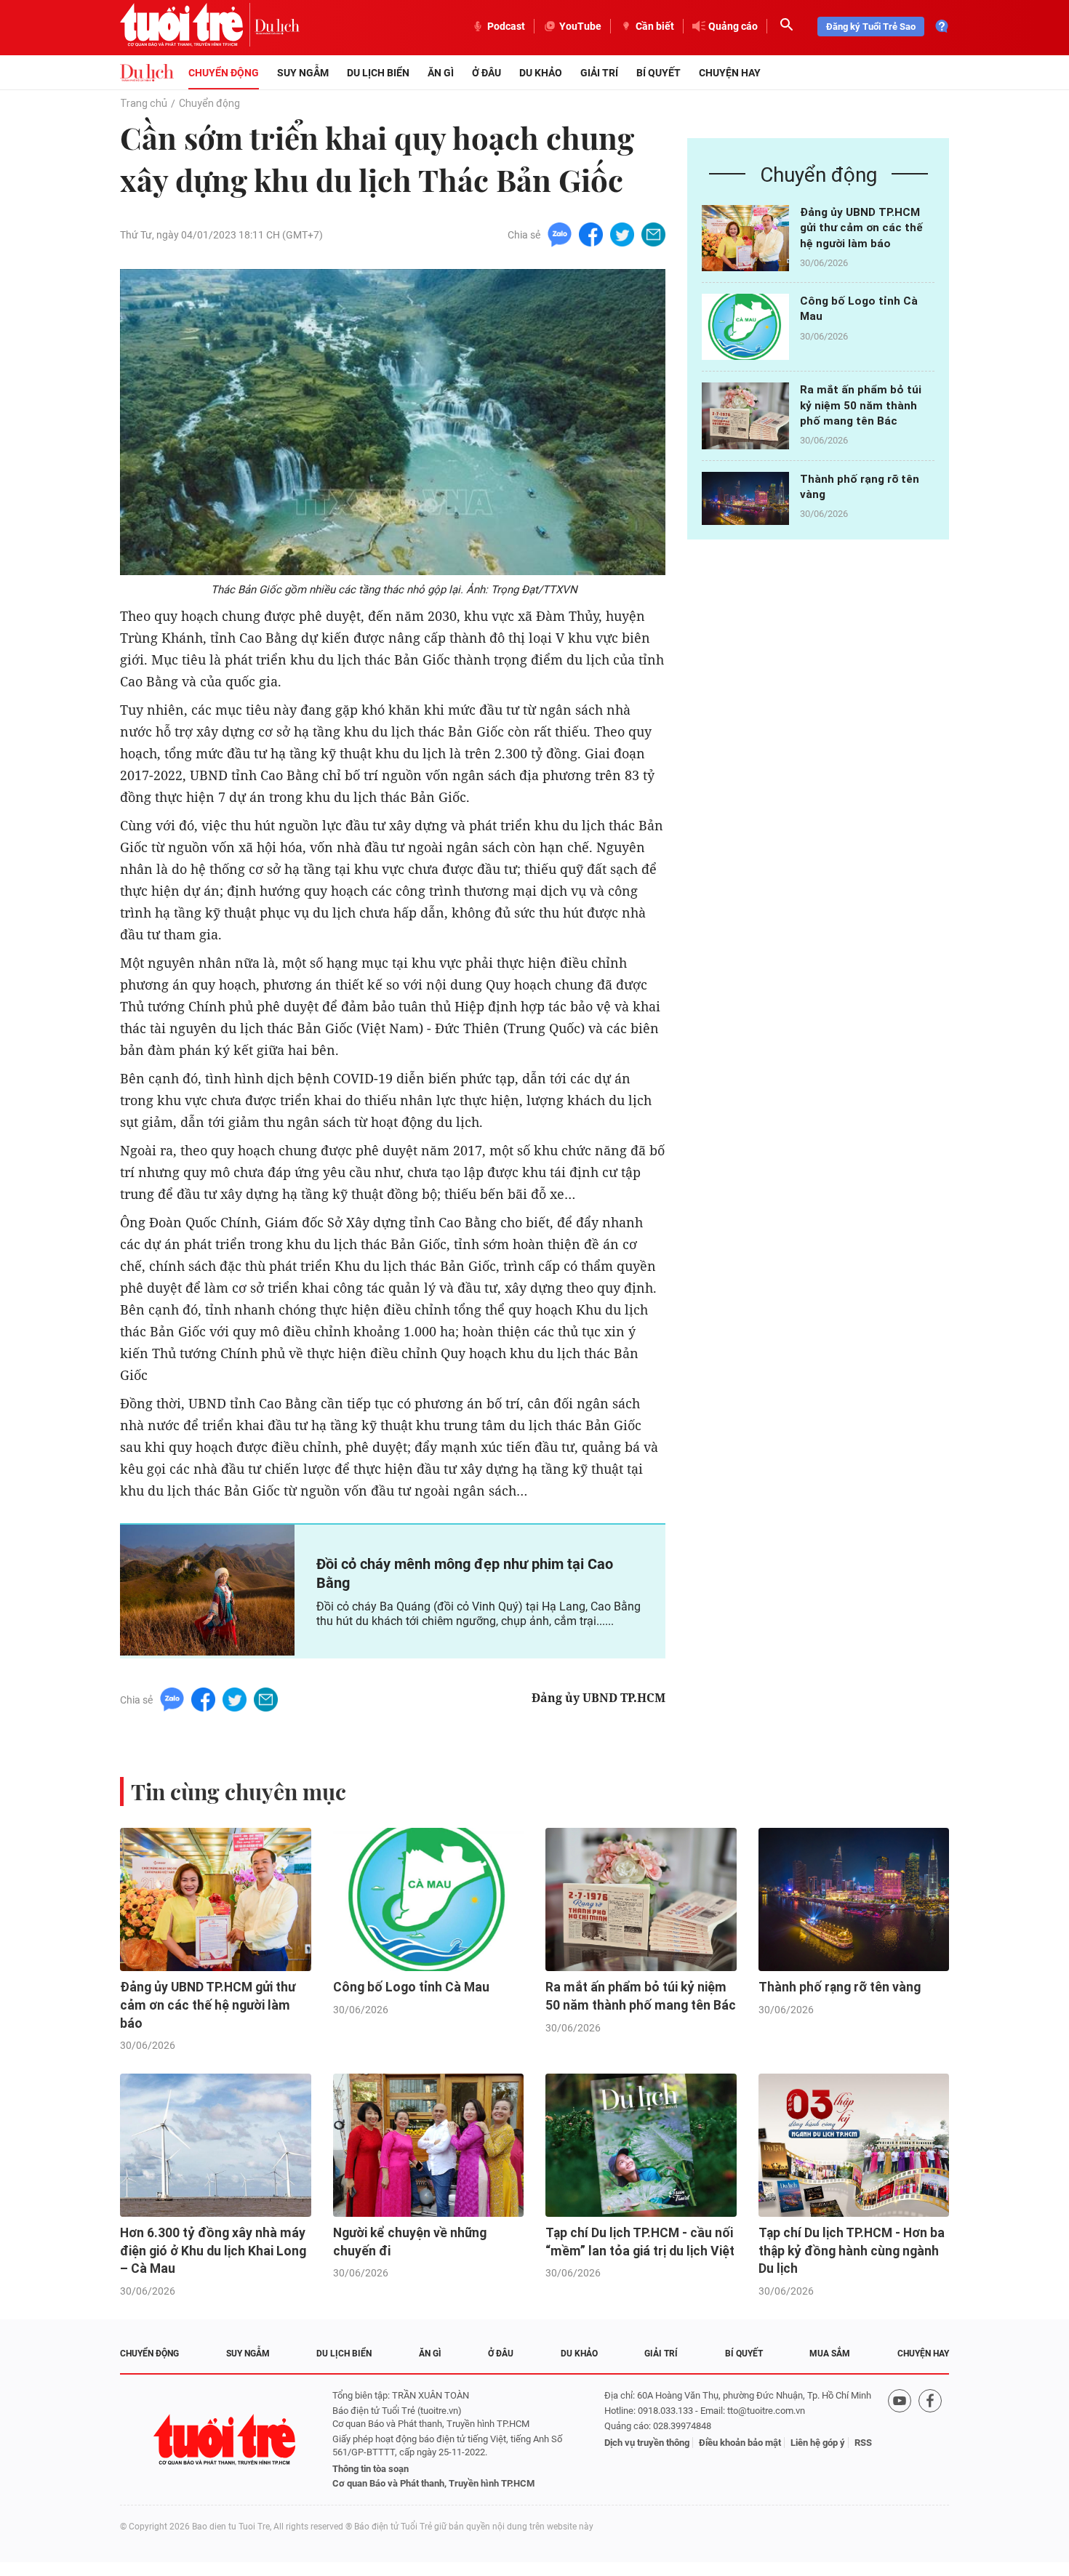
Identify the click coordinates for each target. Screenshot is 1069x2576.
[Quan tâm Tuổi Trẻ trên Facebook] (930, 2440)
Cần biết (655, 26)
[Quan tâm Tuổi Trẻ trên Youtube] (900, 2440)
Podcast (506, 26)
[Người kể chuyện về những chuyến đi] (429, 2145)
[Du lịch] (277, 26)
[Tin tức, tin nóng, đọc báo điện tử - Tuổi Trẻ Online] (187, 26)
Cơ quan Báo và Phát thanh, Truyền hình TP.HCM (433, 2483)
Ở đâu (487, 73)
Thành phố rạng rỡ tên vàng (840, 1987)
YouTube (580, 26)
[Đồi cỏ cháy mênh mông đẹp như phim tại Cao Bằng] (207, 1590)
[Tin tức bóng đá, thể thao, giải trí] (147, 73)
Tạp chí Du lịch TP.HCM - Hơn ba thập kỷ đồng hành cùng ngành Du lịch (852, 2251)
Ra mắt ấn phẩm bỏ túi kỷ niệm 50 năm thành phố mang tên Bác (861, 405)
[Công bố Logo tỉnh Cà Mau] (745, 327)
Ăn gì (441, 73)
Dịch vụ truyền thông (647, 2443)
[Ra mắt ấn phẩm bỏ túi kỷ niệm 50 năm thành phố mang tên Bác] (745, 416)
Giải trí (599, 73)
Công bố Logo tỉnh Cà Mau (411, 1987)
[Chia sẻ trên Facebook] (591, 234)
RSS (863, 2443)
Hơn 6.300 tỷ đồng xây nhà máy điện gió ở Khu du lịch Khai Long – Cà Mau (213, 2251)
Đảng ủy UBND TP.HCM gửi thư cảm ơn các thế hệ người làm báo (861, 228)
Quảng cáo (733, 26)
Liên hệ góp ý (818, 2443)
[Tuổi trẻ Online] (226, 2440)
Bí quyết (658, 73)
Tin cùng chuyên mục (239, 1791)
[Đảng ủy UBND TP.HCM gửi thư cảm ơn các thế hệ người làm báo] (745, 238)
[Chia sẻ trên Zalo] (560, 234)
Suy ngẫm (303, 73)
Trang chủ (144, 103)
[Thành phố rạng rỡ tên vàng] (745, 505)
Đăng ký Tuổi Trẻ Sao (871, 27)
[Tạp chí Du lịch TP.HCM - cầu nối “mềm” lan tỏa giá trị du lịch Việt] (641, 2145)
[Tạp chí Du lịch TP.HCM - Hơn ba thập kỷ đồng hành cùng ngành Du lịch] (854, 2145)
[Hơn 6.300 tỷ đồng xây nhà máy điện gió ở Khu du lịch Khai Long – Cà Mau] (216, 2145)
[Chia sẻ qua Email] (653, 234)
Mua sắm (830, 2354)
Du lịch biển (378, 73)
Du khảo (541, 73)
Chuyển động (224, 73)
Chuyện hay (730, 73)
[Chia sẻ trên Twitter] (622, 234)
